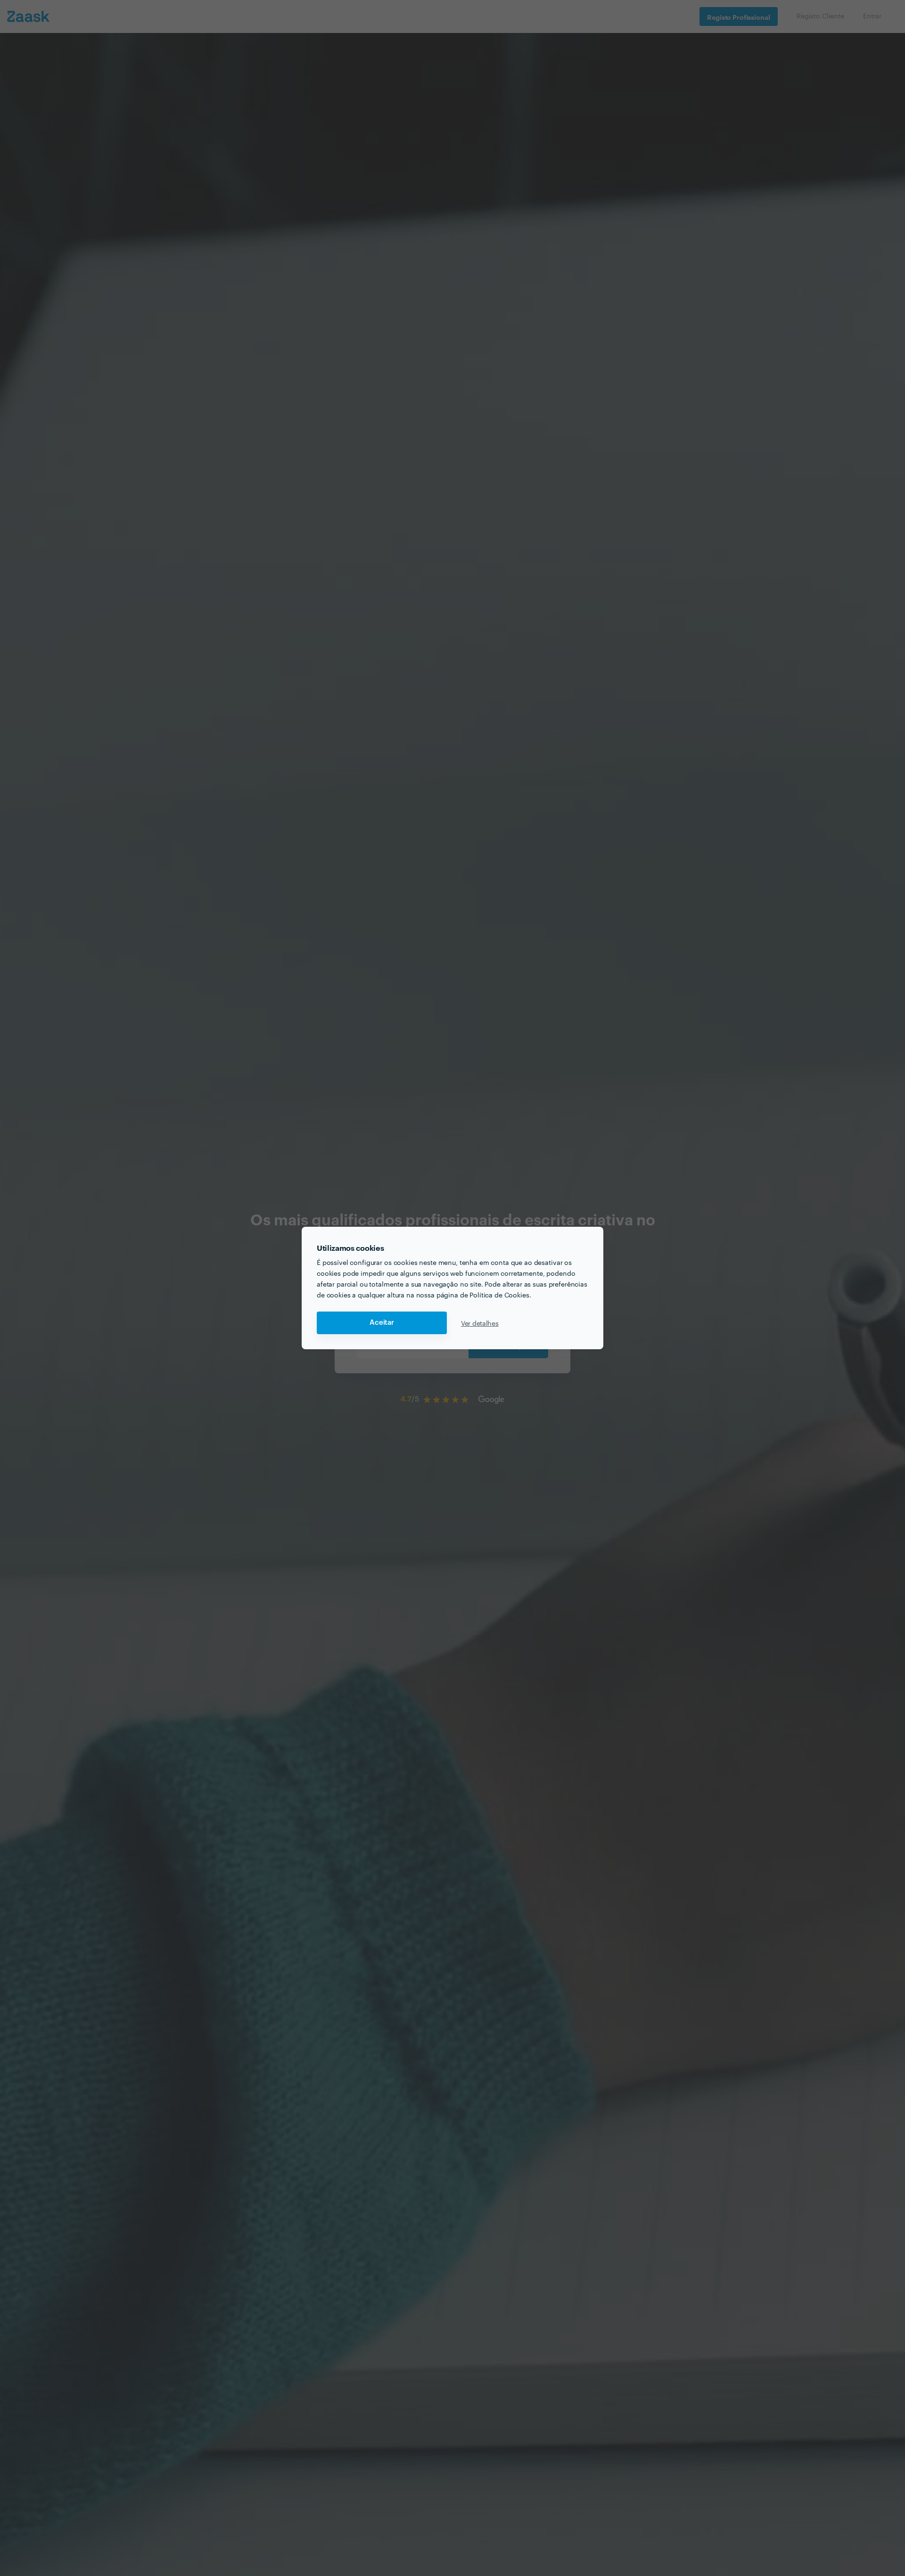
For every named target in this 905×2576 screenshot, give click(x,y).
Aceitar (382, 1323)
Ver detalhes (480, 1323)
